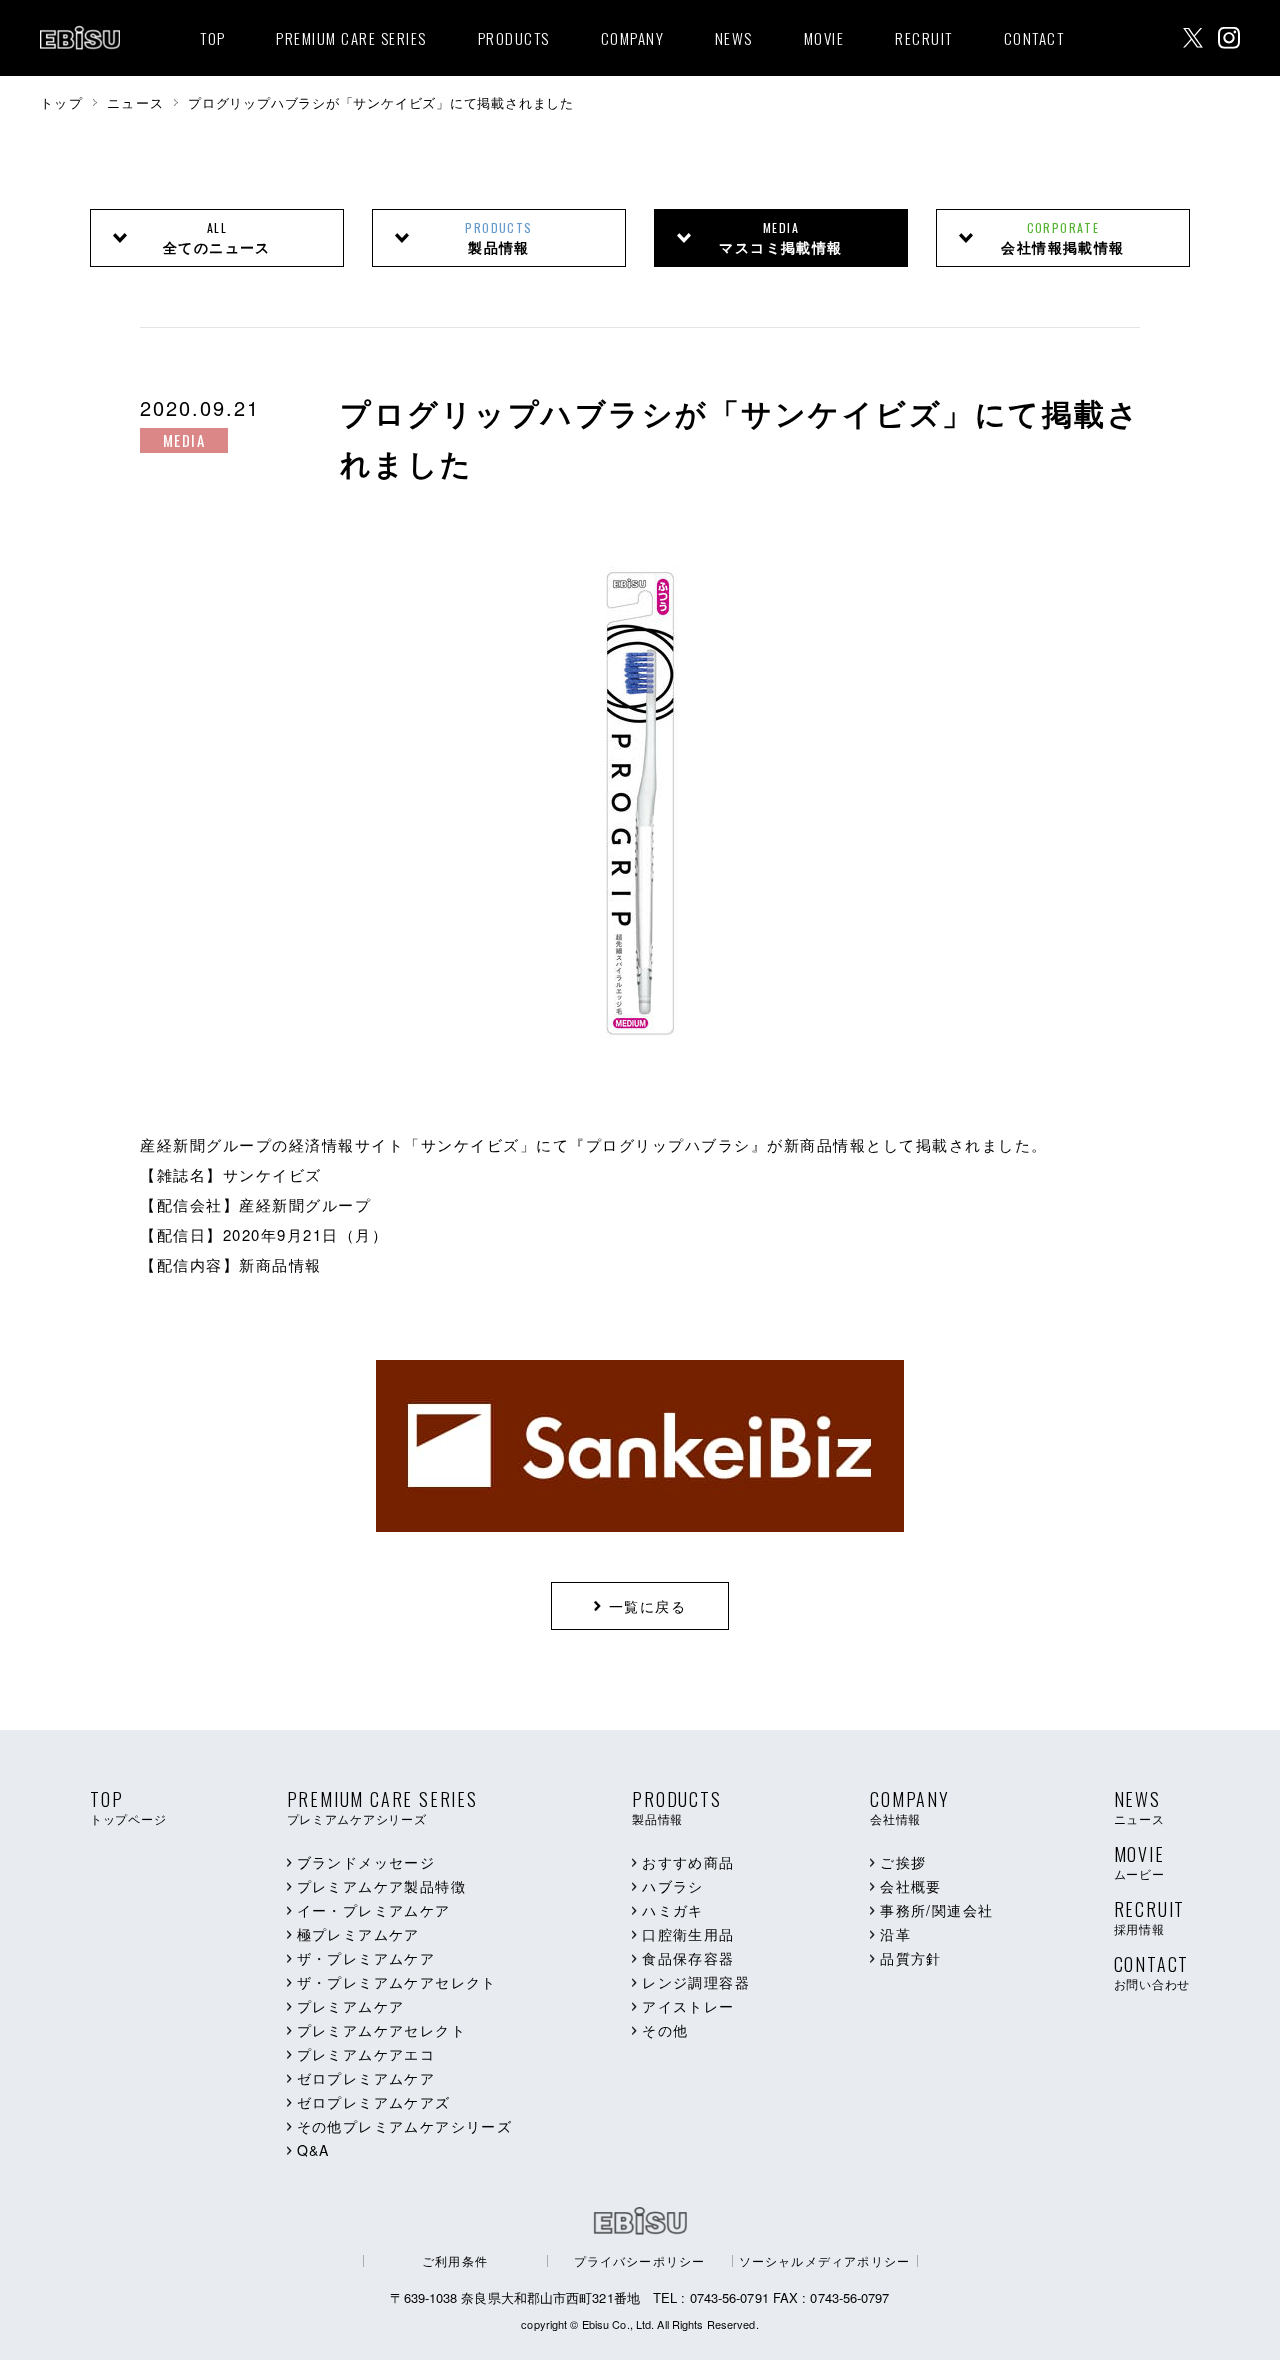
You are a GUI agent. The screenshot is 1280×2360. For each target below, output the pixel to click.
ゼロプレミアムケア (366, 2078)
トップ (61, 102)
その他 (665, 2030)
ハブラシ (673, 1886)
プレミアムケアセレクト (381, 2030)
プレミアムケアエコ (366, 2054)
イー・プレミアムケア (374, 1910)
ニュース (135, 102)
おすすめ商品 (688, 1862)
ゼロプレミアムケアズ (374, 2102)
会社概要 (911, 1886)
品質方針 (911, 1958)
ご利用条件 (455, 2260)
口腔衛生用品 (688, 1934)
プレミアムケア (351, 2006)
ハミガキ (673, 1910)
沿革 (895, 1934)
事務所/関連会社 (936, 1910)
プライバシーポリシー (640, 2260)
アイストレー (688, 2006)
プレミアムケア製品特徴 (381, 1886)
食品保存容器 (688, 1958)
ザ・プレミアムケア (366, 1958)
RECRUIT (924, 38)
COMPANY (633, 38)
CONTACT (1034, 38)
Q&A (313, 2150)
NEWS (734, 38)
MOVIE (824, 38)
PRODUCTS (514, 38)
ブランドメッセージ (366, 1862)
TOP (213, 38)
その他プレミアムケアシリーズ (405, 2126)
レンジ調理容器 (696, 1982)
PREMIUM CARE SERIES (351, 38)
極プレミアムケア (358, 1934)
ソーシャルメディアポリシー (825, 2260)
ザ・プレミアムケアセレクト (397, 1982)
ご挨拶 (903, 1862)
